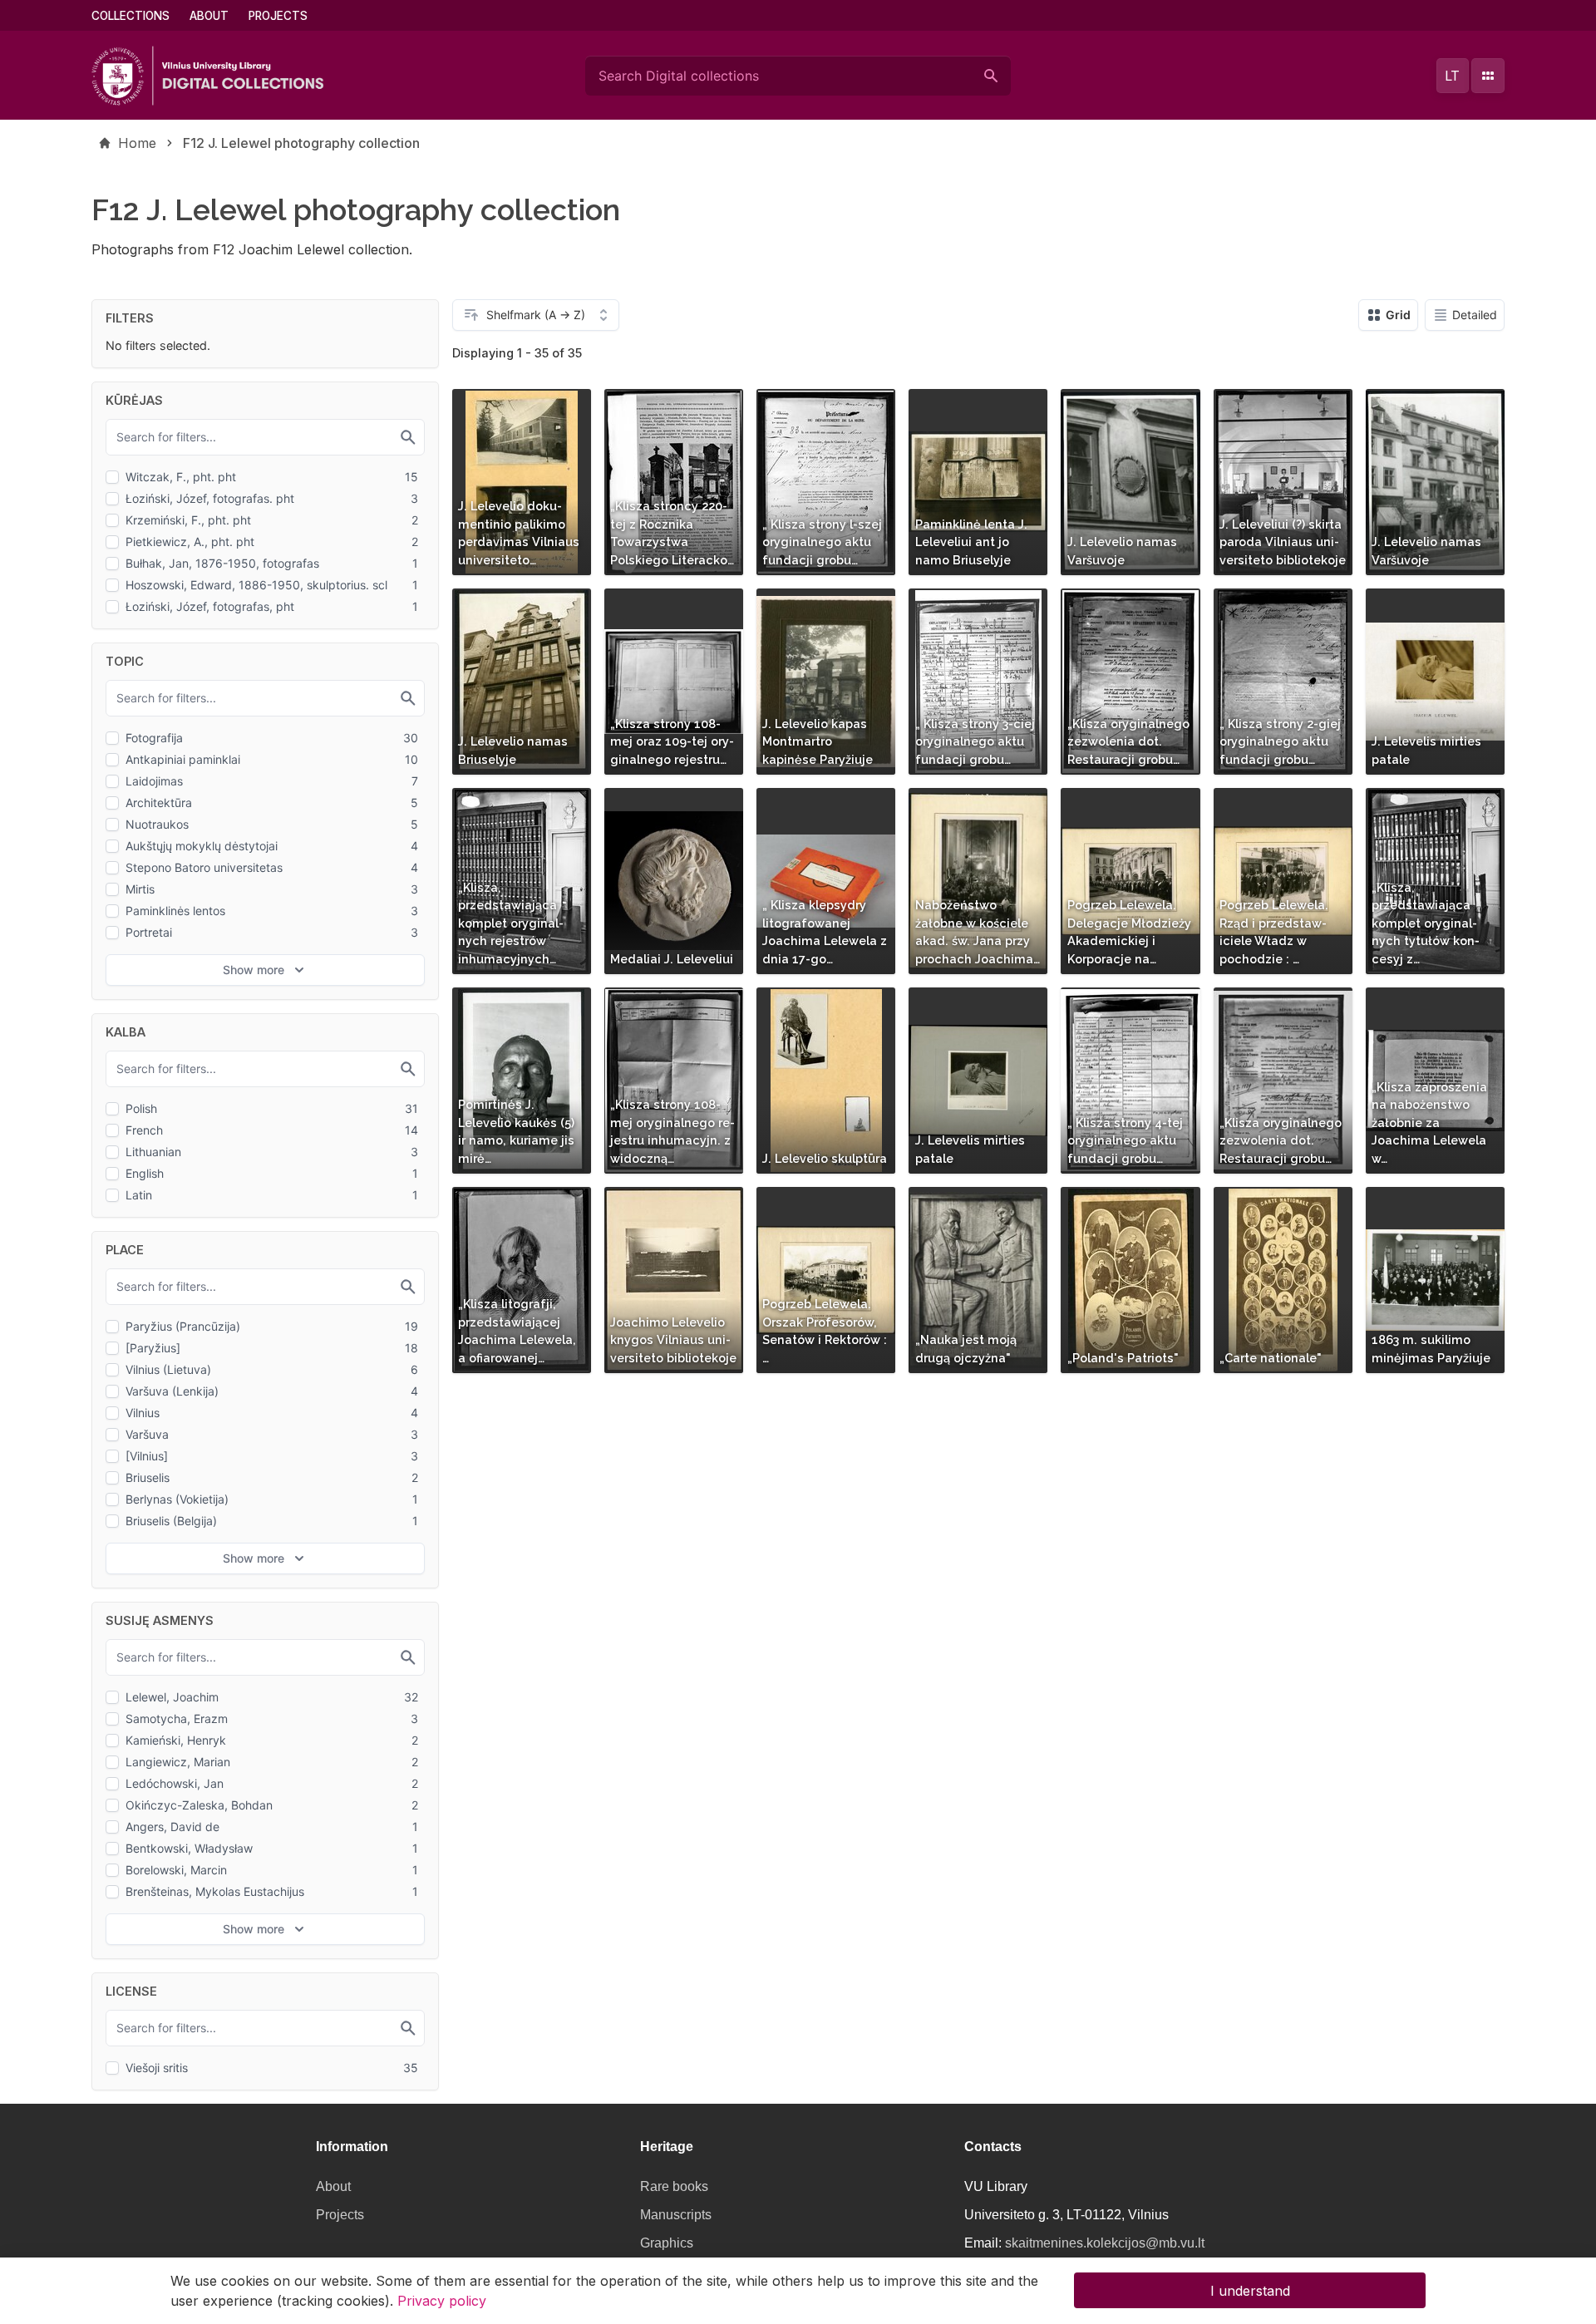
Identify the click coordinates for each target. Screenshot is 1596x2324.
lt (1452, 76)
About (209, 16)
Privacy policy (442, 2301)
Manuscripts (676, 2215)
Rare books (674, 2186)
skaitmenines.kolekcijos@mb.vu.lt (1105, 2243)
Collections (131, 16)
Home (137, 143)
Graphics (667, 2243)
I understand (1250, 2291)
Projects (278, 16)
